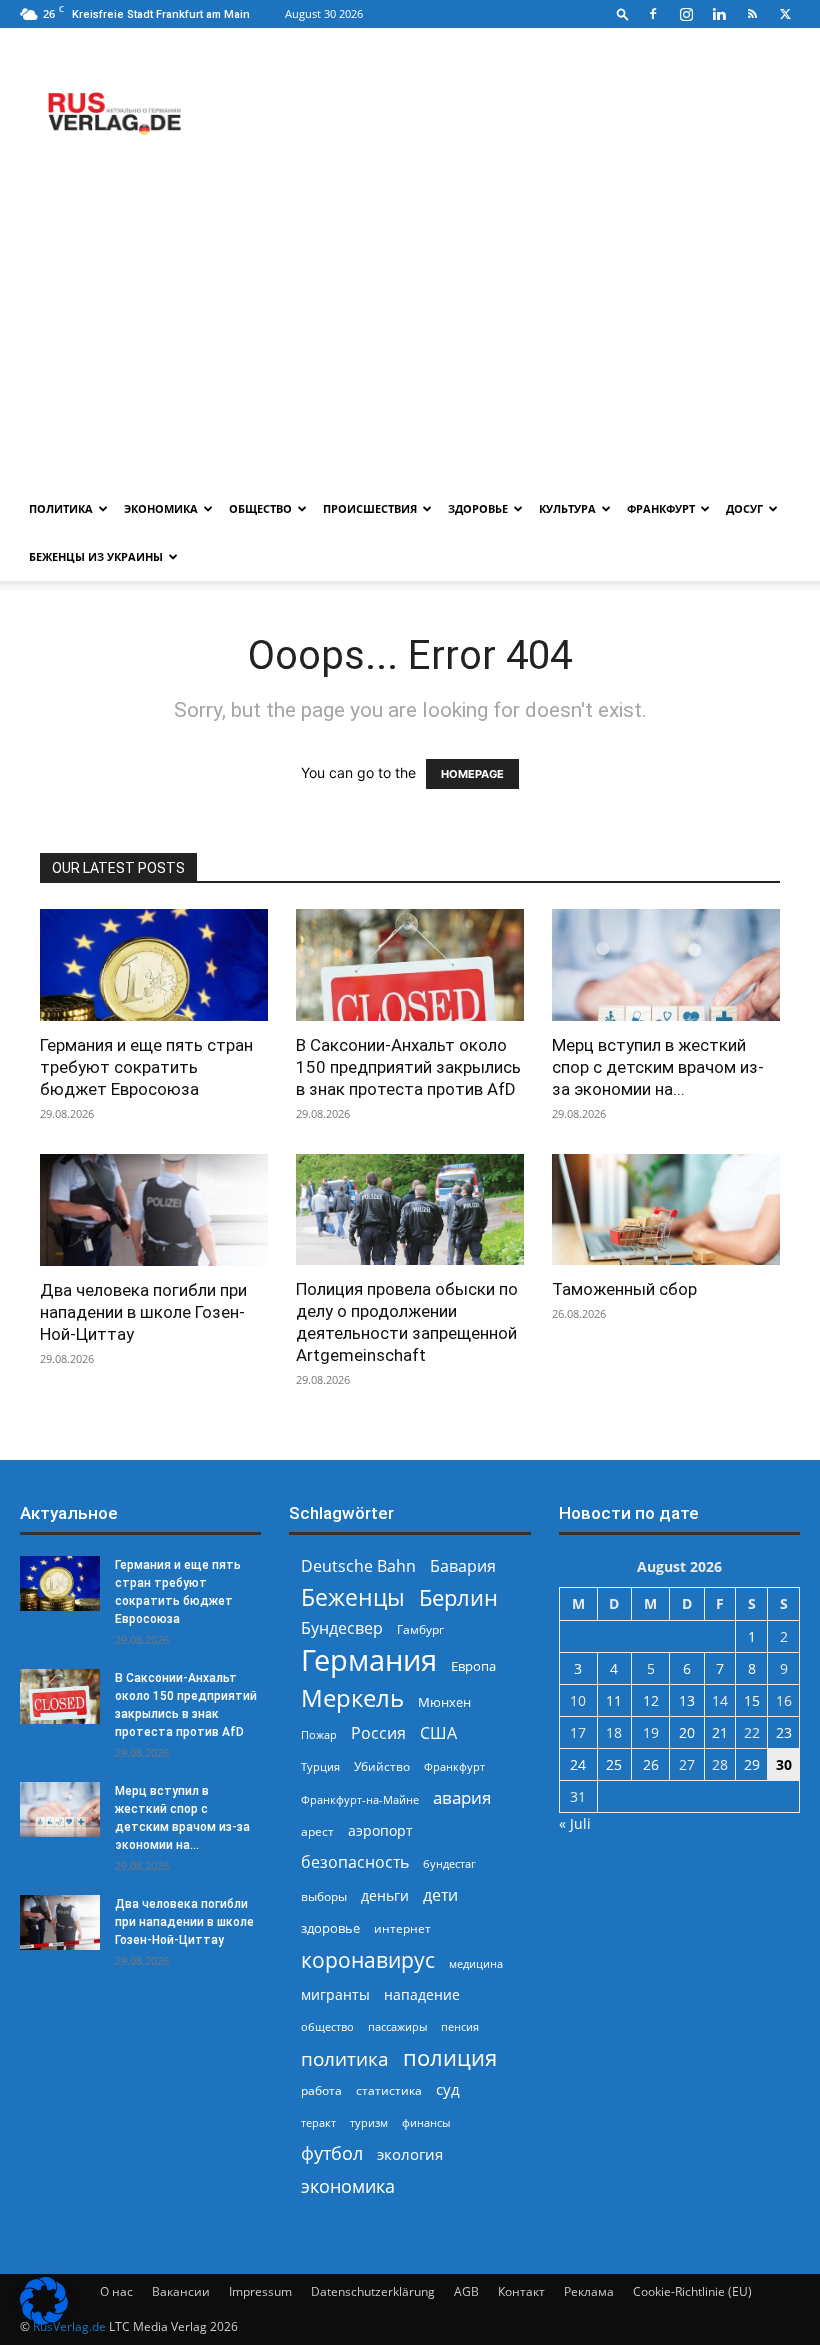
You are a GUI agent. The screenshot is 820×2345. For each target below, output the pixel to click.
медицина (476, 1963)
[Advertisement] (410, 335)
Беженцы (353, 1597)
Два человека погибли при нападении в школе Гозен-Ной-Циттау (143, 1312)
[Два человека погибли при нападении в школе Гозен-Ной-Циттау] (154, 1210)
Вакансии (181, 2291)
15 (752, 1700)
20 (687, 1732)
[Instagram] (686, 14)
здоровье (330, 1928)
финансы (426, 2122)
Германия (369, 1660)
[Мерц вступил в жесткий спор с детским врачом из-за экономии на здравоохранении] (666, 965)
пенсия (460, 2026)
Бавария (463, 1566)
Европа (473, 1666)
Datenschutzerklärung (373, 2291)
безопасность (355, 1862)
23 (784, 1732)
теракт (318, 2122)
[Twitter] (785, 14)
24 (578, 1764)
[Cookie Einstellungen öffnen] (44, 2319)
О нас (116, 2291)
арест (317, 1831)
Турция (320, 1766)
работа (321, 2090)
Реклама (589, 2291)
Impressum (260, 2291)
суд (448, 2089)
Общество (260, 508)
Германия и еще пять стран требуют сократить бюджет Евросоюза (146, 1067)
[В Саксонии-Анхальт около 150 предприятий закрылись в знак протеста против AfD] (410, 965)
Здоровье (478, 508)
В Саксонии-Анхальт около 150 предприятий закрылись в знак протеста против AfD (408, 1067)
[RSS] (752, 14)
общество (327, 2026)
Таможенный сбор (624, 1289)
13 (687, 1700)
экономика (348, 2185)
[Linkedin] (719, 14)
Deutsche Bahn (358, 1566)
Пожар (319, 1734)
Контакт (521, 2291)
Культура (567, 508)
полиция (450, 2057)
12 (651, 1700)
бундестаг (449, 1864)
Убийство (382, 1766)
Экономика (161, 508)
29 (752, 1764)
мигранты (335, 1994)
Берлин (458, 1597)
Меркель (352, 1697)
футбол (332, 2153)
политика (345, 2058)
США (438, 1733)
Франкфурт (661, 508)
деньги (385, 1895)
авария (462, 1797)
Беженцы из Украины (96, 556)
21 (720, 1732)
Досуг (744, 508)
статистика (389, 2090)
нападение (422, 1994)
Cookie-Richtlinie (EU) (692, 2291)
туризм (369, 2122)
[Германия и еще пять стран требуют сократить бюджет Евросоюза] (154, 965)
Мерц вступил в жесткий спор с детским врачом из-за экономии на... (658, 1067)
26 (651, 1764)
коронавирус (368, 1959)
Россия (378, 1733)
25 (614, 1764)
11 (614, 1700)
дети (440, 1895)
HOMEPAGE (472, 774)
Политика (61, 508)
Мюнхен (444, 1702)
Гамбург (420, 1629)
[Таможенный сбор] (666, 1210)
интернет (402, 1928)
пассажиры (397, 2026)
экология (410, 2154)
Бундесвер (342, 1628)
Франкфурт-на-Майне (360, 1799)
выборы (324, 1896)
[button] (623, 13)
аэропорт (380, 1830)
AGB (466, 2291)
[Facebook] (653, 14)
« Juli (575, 1823)
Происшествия (370, 508)
